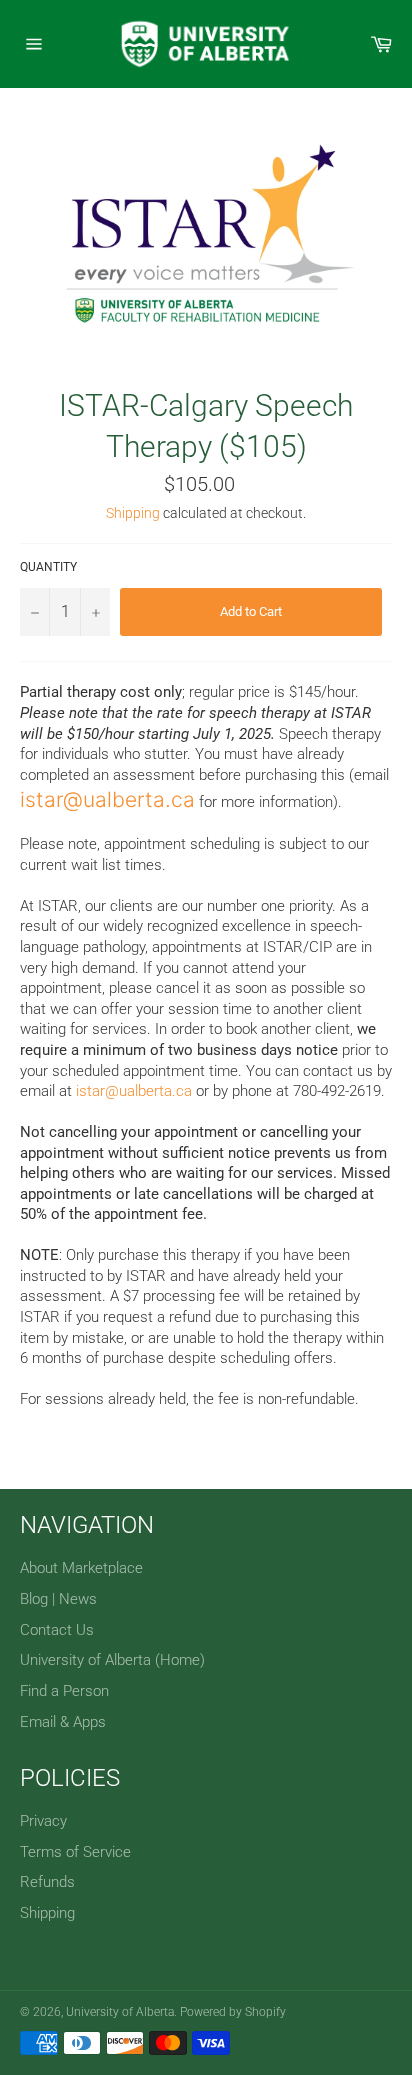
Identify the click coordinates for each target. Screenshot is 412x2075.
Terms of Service (75, 1852)
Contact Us (57, 1630)
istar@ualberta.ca (107, 799)
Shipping (133, 513)
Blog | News (58, 1599)
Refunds (47, 1882)
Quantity (48, 567)
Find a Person (64, 1691)
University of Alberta (120, 2012)
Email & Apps (63, 1722)
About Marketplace (81, 1568)
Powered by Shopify (233, 2012)
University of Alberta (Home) (112, 1660)
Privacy (43, 1821)
